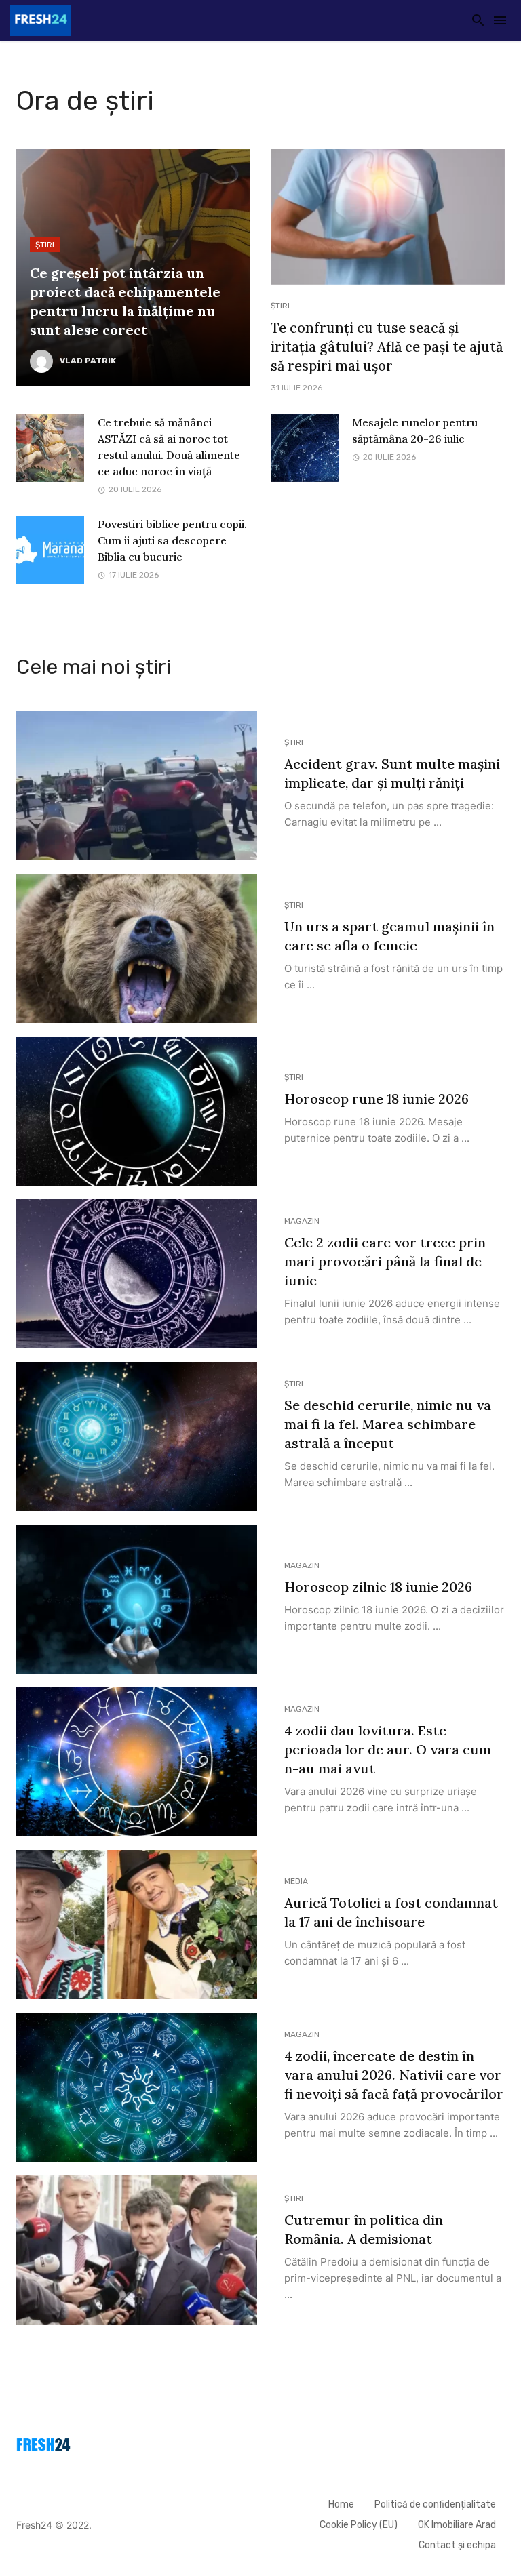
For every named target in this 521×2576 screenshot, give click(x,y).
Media (296, 1881)
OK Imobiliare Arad (457, 2525)
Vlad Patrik (88, 361)
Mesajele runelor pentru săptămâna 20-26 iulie (415, 430)
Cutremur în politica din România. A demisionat (364, 2229)
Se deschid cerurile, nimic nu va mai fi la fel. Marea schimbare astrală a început (388, 1424)
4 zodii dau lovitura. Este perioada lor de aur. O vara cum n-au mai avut (388, 1749)
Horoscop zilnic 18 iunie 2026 (378, 1587)
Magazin (302, 1221)
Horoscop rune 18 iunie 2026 (377, 1099)
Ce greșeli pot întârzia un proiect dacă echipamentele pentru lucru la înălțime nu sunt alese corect (125, 301)
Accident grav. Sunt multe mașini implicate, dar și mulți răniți (392, 773)
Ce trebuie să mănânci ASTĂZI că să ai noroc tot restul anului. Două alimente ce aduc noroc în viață (169, 447)
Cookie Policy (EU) (359, 2525)
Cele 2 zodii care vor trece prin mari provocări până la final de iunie (385, 1261)
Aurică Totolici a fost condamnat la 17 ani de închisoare (391, 1912)
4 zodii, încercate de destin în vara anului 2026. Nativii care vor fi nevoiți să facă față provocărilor (394, 2075)
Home (341, 2504)
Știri (45, 245)
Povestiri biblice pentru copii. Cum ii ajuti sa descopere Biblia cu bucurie (172, 540)
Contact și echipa (457, 2545)
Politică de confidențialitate (435, 2504)
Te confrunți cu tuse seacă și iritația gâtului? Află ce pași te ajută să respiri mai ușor (387, 347)
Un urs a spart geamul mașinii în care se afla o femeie (389, 936)
